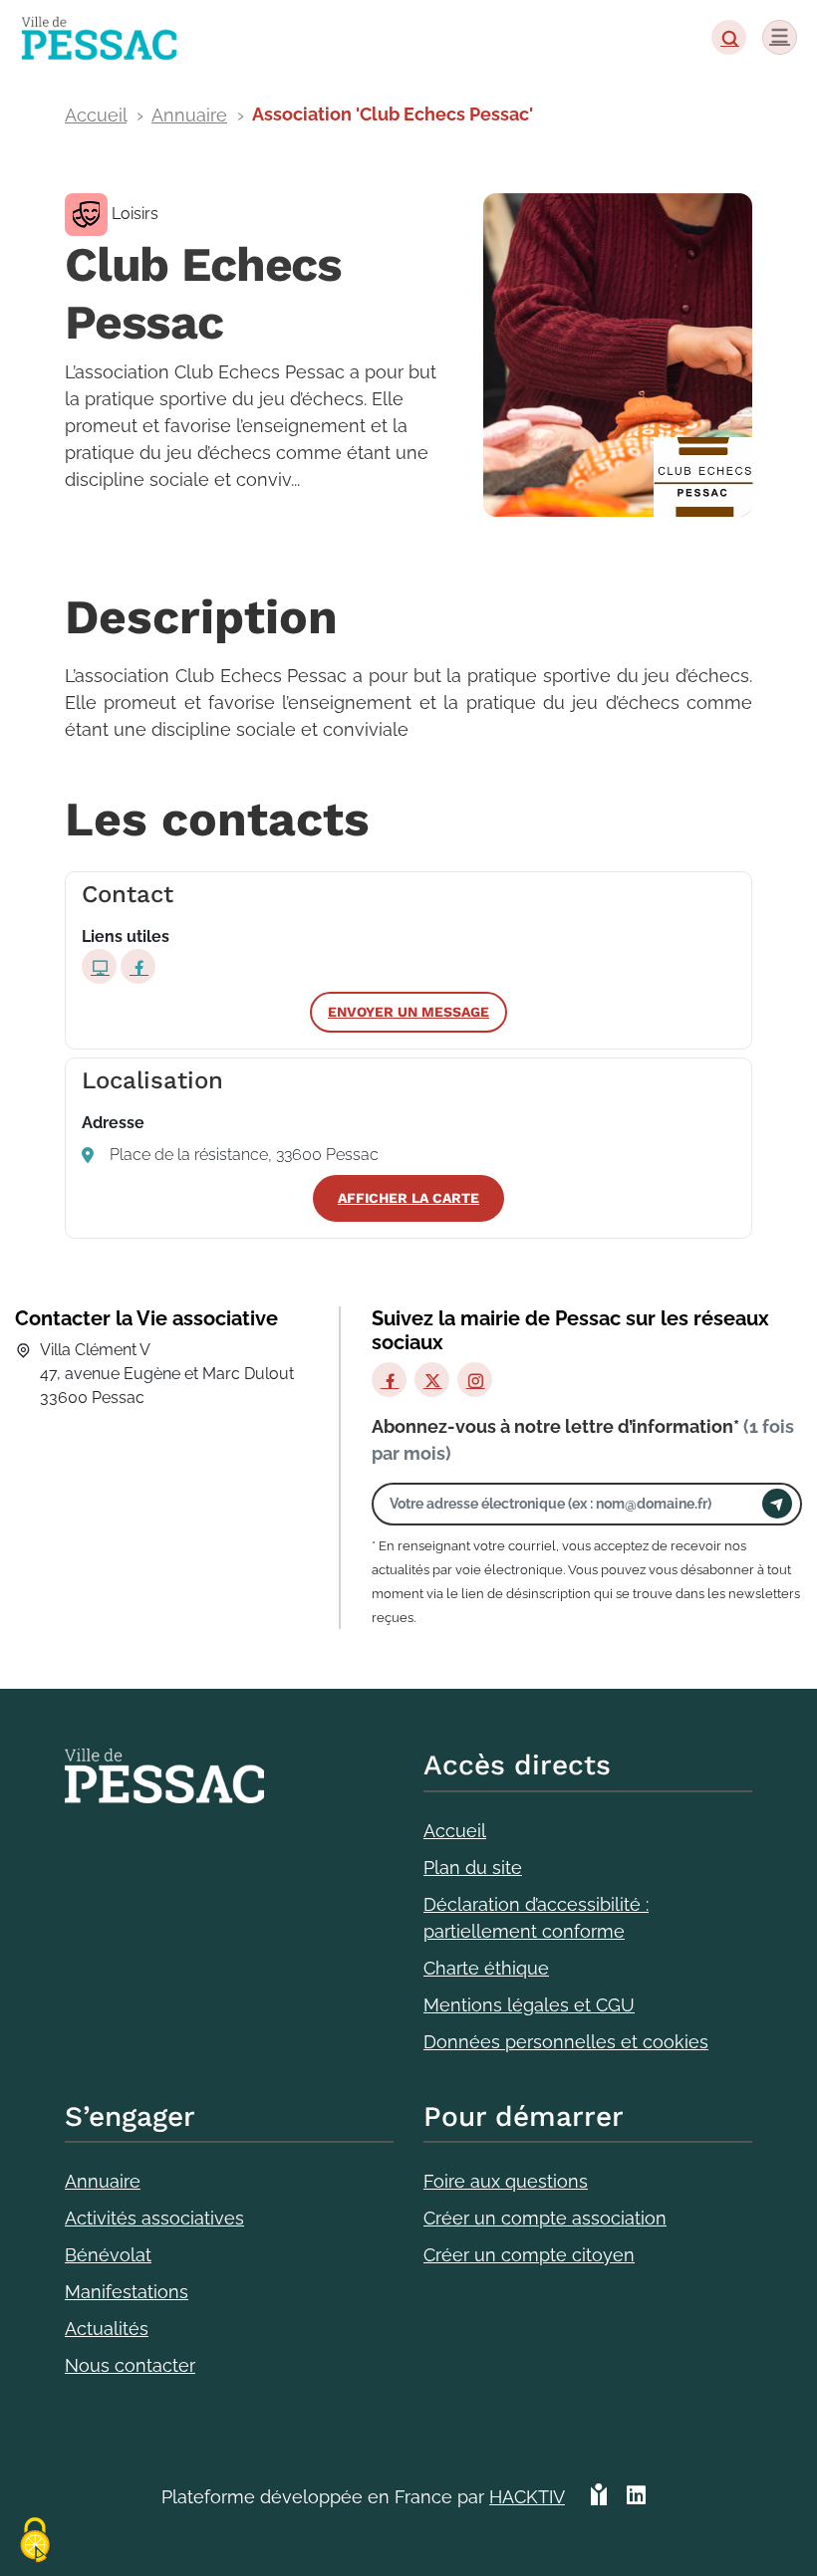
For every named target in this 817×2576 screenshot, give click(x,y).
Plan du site (473, 1868)
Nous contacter (130, 2365)
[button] (729, 37)
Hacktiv (527, 2497)
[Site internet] (99, 966)
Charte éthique (486, 1968)
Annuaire (189, 115)
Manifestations (127, 2292)
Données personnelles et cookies (566, 2042)
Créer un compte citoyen (529, 2255)
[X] (432, 1380)
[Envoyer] (777, 1504)
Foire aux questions (506, 2181)
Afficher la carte (408, 1198)
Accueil (96, 115)
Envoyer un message (408, 1012)
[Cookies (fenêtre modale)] (35, 2542)
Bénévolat (108, 2255)
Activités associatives (154, 2218)
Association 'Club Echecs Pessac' (393, 114)
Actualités (107, 2329)
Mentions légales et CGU (529, 2005)
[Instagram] (475, 1380)
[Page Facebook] (138, 966)
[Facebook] (389, 1380)
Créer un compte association (545, 2218)
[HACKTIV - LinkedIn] (636, 2505)
